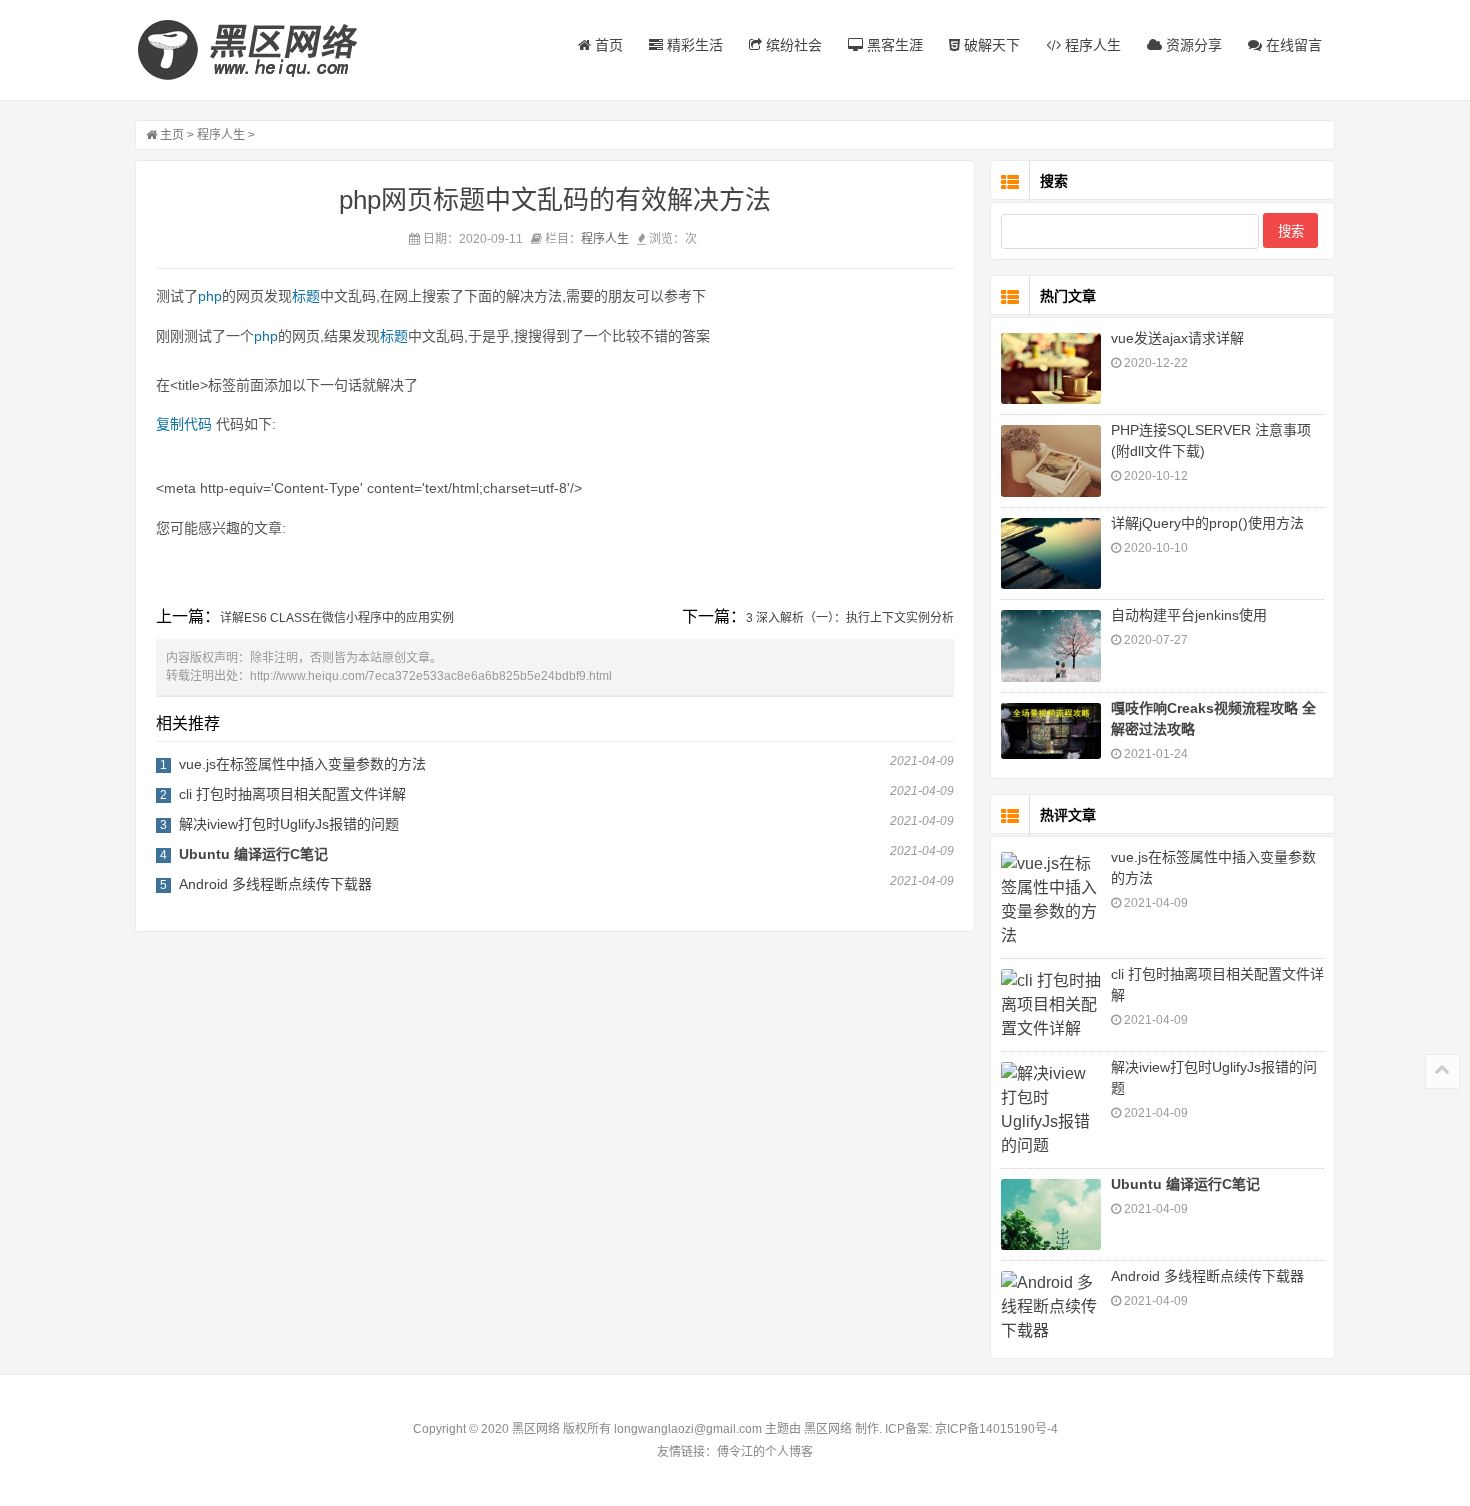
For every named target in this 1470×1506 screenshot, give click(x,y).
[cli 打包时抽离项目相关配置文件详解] (1051, 1005)
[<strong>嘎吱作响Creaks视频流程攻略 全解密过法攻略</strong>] (1051, 731)
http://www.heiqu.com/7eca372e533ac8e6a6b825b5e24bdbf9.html (431, 676)
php (210, 296)
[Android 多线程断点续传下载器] (1051, 1307)
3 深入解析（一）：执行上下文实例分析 (850, 618)
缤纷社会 (792, 45)
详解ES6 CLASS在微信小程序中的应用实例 (337, 618)
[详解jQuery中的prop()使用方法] (1051, 553)
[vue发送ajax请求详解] (1051, 368)
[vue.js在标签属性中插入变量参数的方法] (1051, 900)
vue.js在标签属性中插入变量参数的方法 (302, 764)
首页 (607, 45)
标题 (306, 296)
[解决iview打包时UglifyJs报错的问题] (1051, 1110)
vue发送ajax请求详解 (1177, 338)
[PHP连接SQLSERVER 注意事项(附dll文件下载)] (1051, 460)
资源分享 (1192, 45)
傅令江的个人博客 (765, 1452)
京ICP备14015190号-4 (995, 1429)
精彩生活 (693, 45)
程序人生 (1091, 45)
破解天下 (990, 45)
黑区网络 (828, 1429)
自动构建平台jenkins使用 (1189, 615)
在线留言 (1292, 45)
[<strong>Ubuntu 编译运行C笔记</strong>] (1051, 1214)
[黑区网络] (260, 50)
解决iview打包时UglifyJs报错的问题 (289, 824)
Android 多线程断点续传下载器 (275, 884)
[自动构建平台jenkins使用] (1051, 645)
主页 (172, 135)
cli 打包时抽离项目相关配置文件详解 (292, 794)
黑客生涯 (893, 45)
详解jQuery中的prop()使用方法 (1207, 523)
